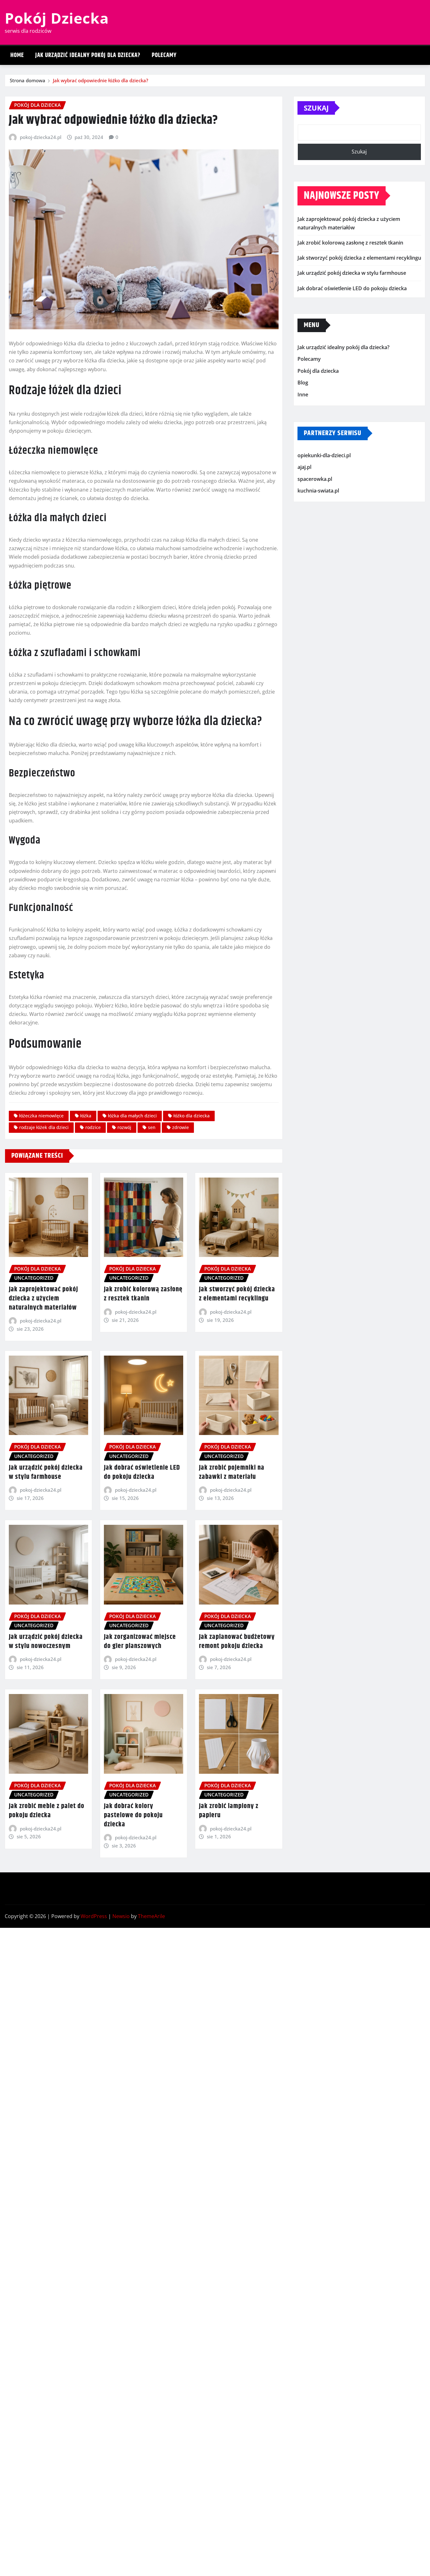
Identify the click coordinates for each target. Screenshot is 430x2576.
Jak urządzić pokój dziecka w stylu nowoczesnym (46, 1642)
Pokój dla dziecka (318, 371)
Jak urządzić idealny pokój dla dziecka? (88, 55)
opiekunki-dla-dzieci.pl (324, 455)
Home (17, 55)
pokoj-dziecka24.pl (41, 137)
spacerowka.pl (315, 479)
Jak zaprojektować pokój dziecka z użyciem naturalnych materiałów (43, 1298)
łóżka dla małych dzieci (132, 1116)
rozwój (124, 1127)
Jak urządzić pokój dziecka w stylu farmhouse (46, 1472)
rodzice (93, 1127)
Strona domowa (28, 80)
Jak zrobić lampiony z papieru (229, 1811)
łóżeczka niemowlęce (41, 1116)
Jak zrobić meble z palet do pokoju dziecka (47, 1811)
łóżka (86, 1116)
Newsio (121, 1916)
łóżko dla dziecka (192, 1116)
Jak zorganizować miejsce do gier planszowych (140, 1642)
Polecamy (164, 55)
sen (152, 1127)
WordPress (94, 1916)
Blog (303, 383)
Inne (303, 395)
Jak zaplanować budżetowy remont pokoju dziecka (237, 1642)
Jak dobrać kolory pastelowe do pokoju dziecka (133, 1815)
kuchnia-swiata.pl (318, 491)
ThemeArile (151, 1916)
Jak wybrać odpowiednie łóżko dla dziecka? (101, 80)
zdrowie (181, 1127)
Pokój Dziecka (57, 18)
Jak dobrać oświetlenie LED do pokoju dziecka (142, 1472)
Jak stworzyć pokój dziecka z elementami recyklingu (237, 1294)
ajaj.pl (304, 467)
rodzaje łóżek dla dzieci (44, 1127)
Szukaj (316, 108)
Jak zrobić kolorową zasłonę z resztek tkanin (143, 1294)
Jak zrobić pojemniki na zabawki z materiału (232, 1472)
